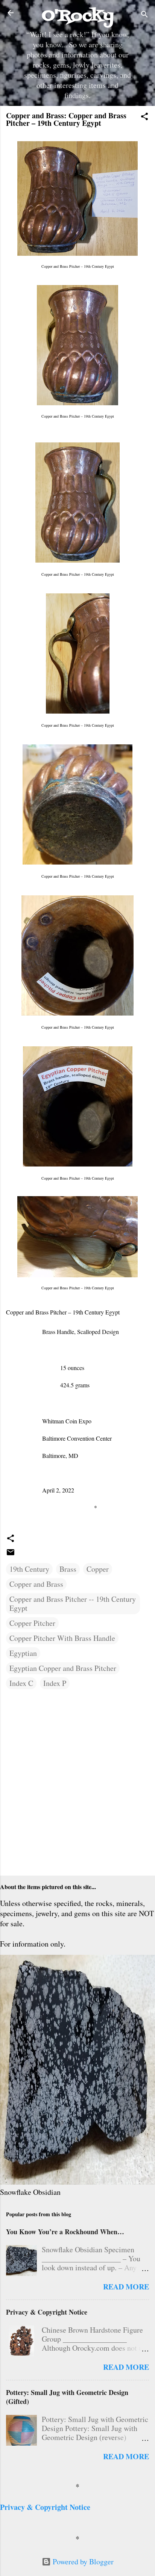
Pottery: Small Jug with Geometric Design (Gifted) (67, 2397)
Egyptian (23, 1653)
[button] (144, 117)
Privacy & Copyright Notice (47, 2312)
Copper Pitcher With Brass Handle (62, 1638)
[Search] (144, 15)
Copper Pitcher (32, 1623)
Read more (126, 2287)
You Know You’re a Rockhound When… (65, 2232)
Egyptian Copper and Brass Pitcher (63, 1668)
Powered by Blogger (82, 2562)
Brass (68, 1569)
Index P (55, 1683)
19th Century (29, 1569)
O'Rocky (78, 16)
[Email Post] (11, 1554)
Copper (98, 1569)
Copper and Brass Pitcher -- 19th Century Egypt (73, 1603)
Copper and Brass (36, 1584)
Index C (21, 1683)
